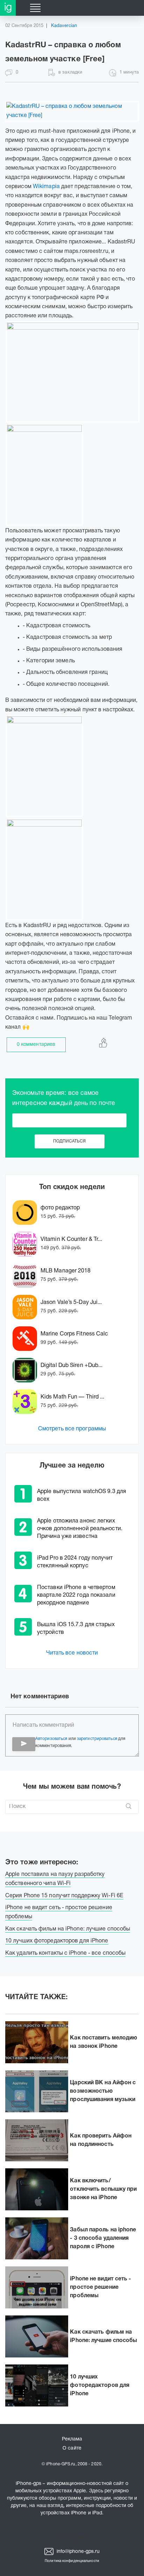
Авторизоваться (51, 1739)
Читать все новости (72, 1653)
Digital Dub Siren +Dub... (72, 1366)
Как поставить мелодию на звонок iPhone (103, 2042)
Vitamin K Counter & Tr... (71, 1239)
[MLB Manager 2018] (27, 1276)
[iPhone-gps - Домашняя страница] (8, 8)
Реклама (72, 2439)
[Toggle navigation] (35, 8)
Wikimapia (46, 187)
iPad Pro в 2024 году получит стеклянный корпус (75, 1562)
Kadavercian (64, 26)
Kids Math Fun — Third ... (73, 1397)
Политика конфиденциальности (72, 2561)
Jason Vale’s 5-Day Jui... (71, 1303)
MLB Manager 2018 (66, 1271)
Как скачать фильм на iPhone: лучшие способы (103, 2336)
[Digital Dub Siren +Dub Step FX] (27, 1370)
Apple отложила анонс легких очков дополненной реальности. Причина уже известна (80, 1529)
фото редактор (60, 1208)
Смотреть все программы (72, 1429)
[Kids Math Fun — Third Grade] (27, 1402)
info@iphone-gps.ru (78, 2552)
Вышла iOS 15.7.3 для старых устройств (76, 1629)
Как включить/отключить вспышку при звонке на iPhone (103, 2189)
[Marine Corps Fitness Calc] (27, 1339)
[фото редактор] (27, 1213)
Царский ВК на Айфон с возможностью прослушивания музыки (103, 2091)
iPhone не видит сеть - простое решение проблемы (100, 2287)
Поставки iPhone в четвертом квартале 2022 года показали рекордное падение (76, 1595)
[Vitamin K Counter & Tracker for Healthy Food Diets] (27, 1244)
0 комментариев (36, 1045)
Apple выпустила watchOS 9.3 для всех (82, 1496)
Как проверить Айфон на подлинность (101, 2140)
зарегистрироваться (97, 1739)
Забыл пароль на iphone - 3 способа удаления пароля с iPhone (103, 2238)
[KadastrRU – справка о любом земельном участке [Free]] (72, 111)
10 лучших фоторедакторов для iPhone (100, 2385)
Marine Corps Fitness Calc (74, 1334)
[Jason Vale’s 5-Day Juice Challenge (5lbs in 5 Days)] (27, 1307)
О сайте (72, 2448)
